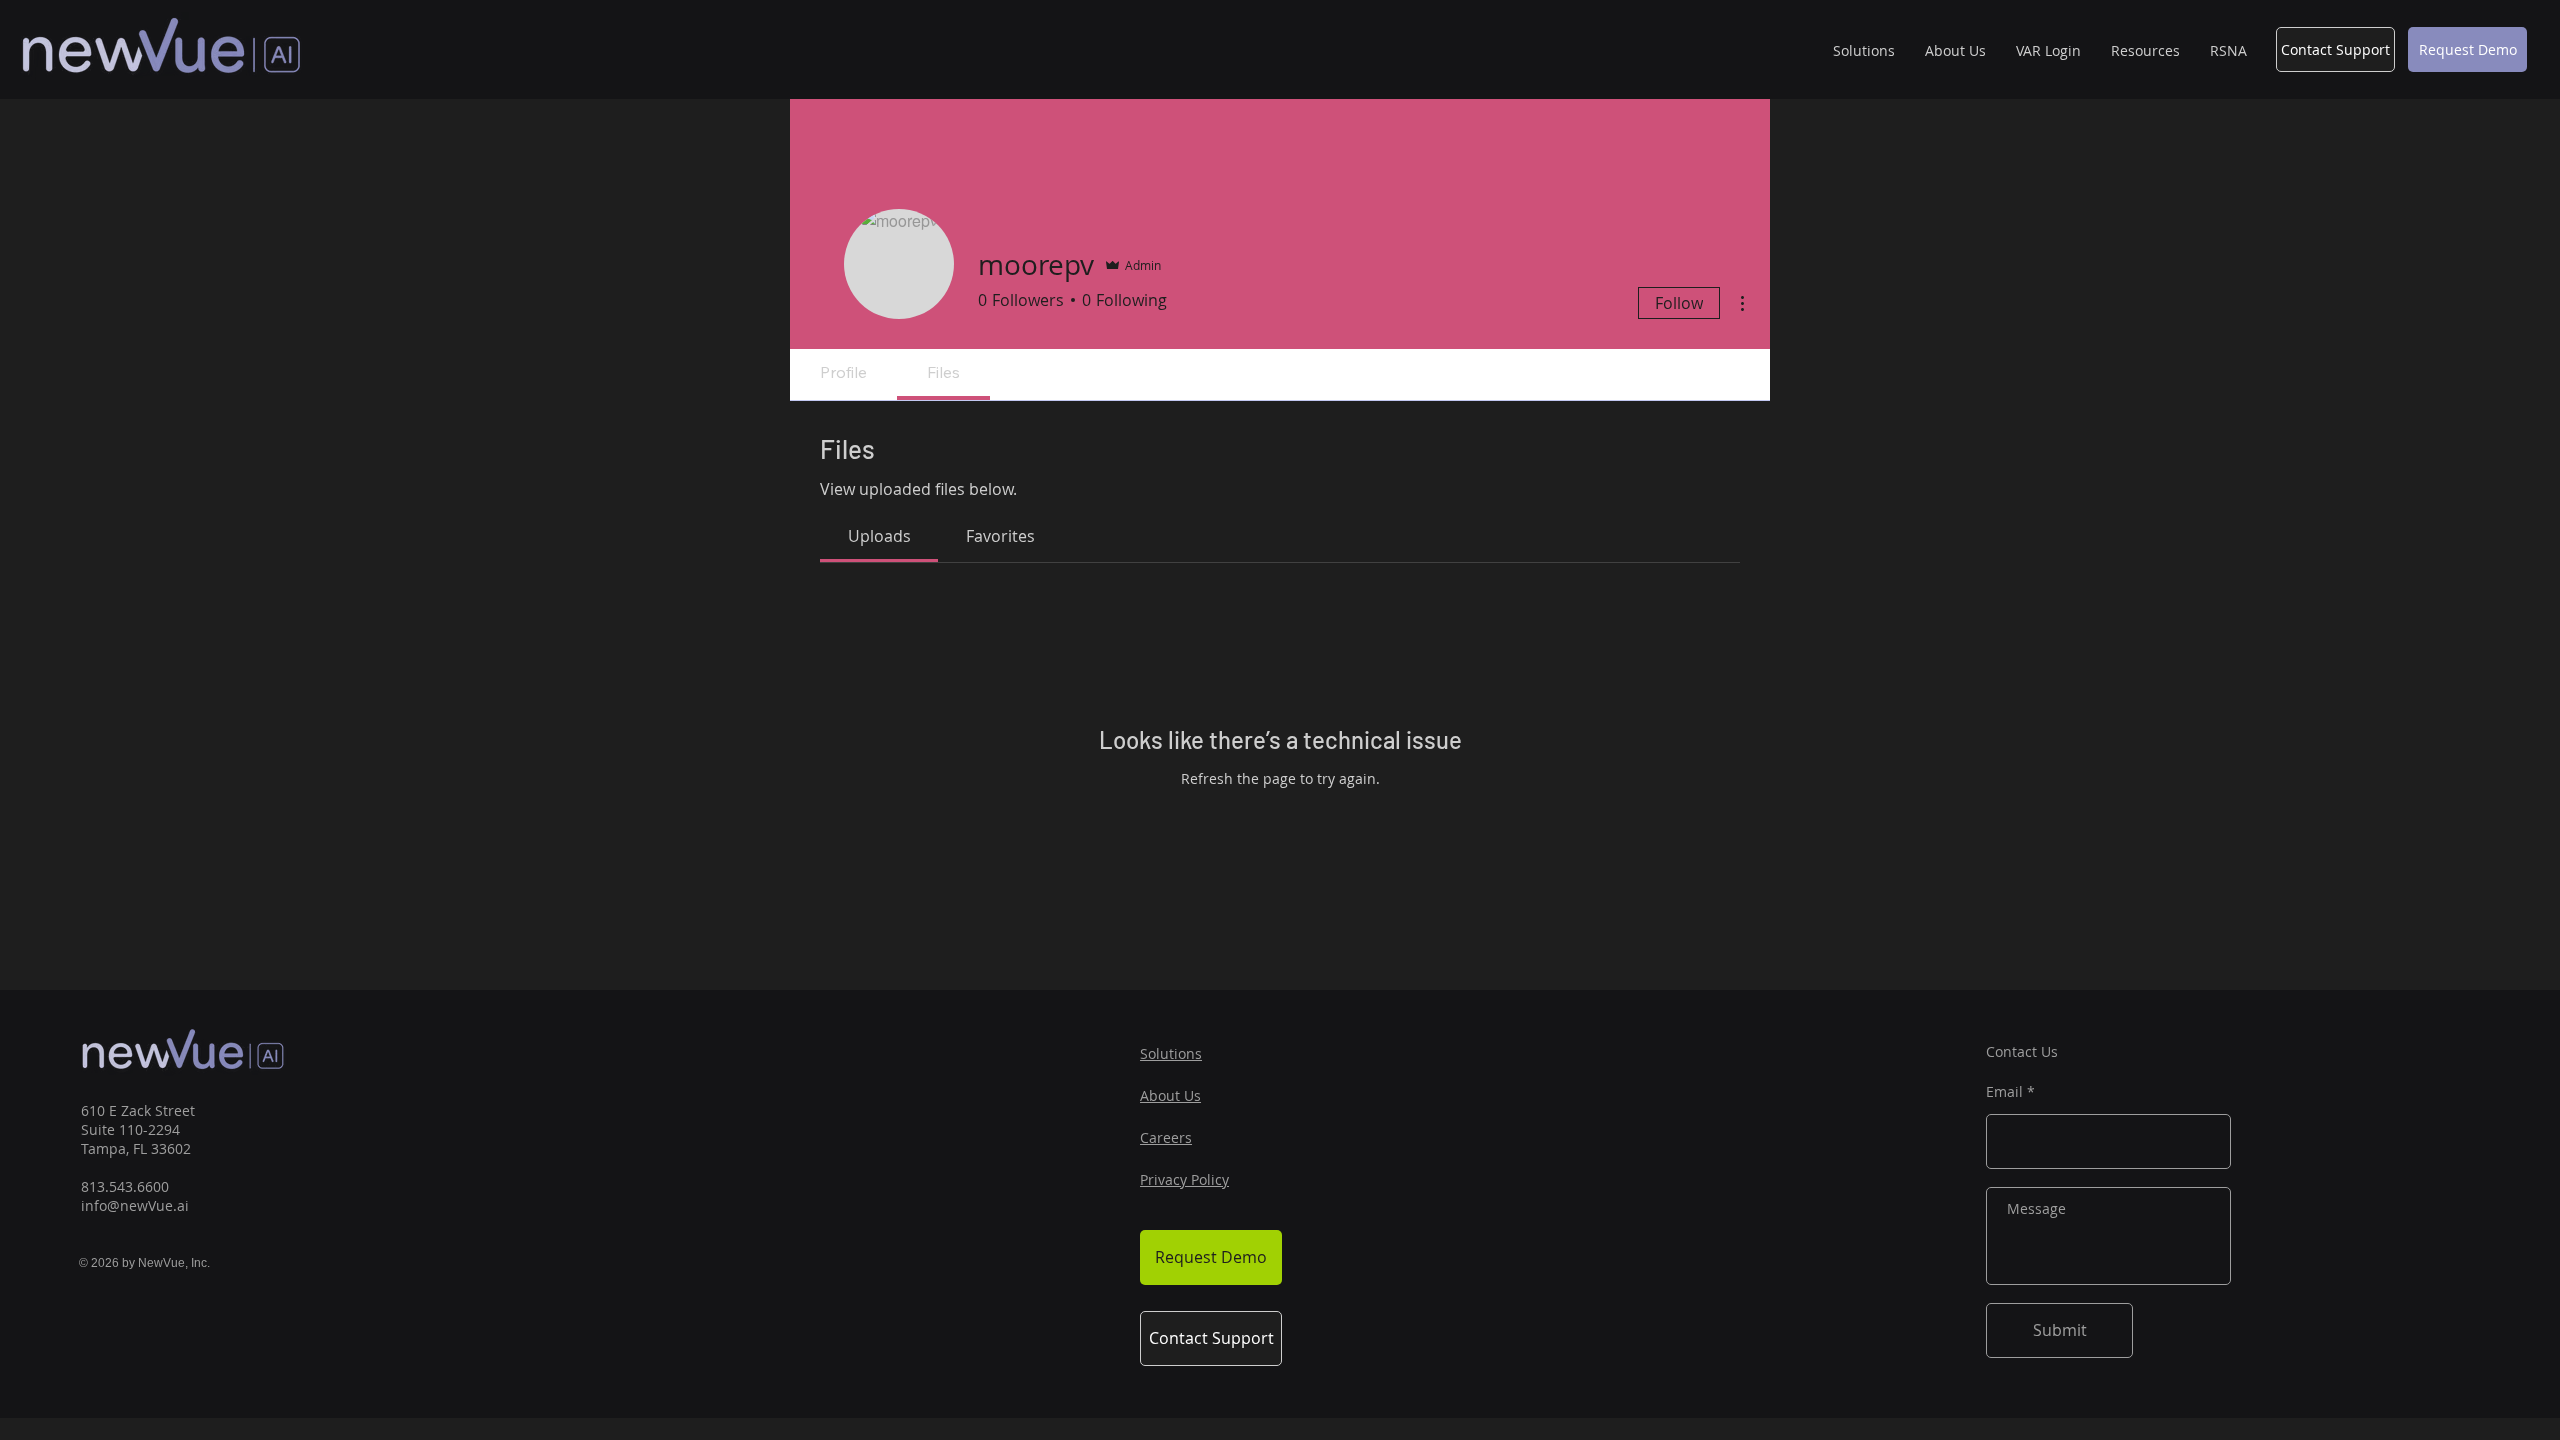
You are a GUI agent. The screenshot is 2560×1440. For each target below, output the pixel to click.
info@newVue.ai (135, 1205)
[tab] (879, 536)
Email (2004, 1092)
